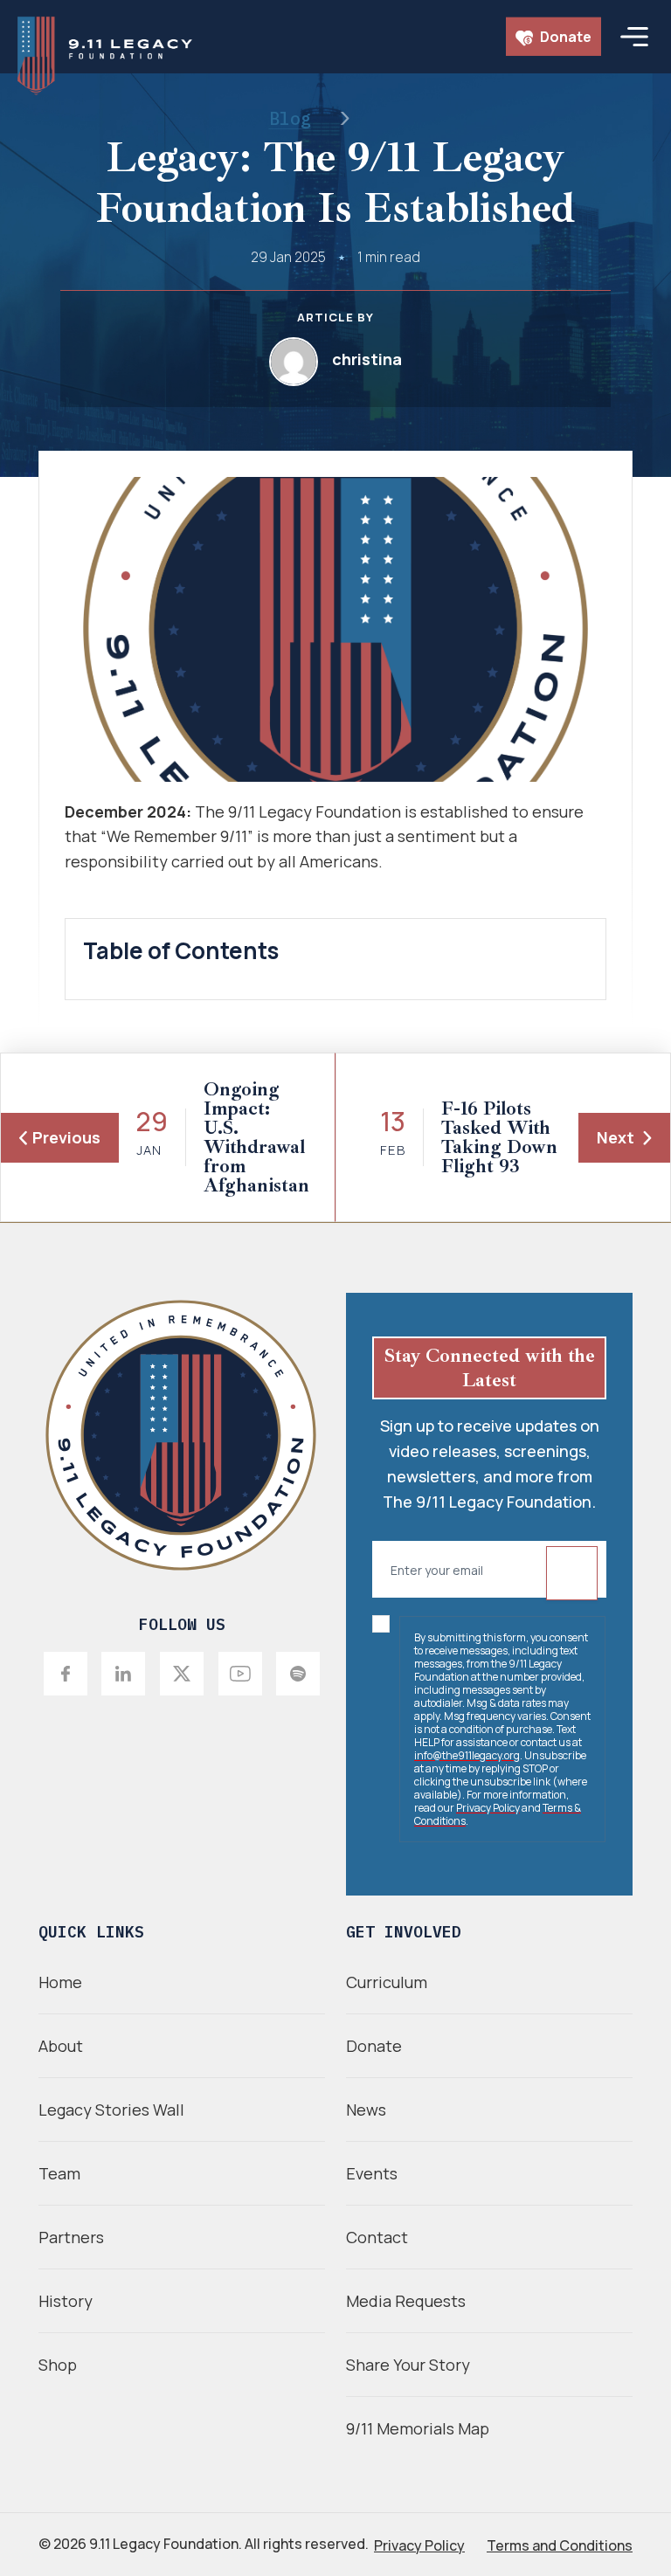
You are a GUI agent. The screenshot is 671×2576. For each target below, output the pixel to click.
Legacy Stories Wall (111, 2110)
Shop (58, 2365)
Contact (377, 2237)
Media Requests (406, 2301)
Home (60, 1982)
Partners (71, 2237)
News (366, 2110)
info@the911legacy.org (467, 1755)
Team (59, 2173)
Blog (290, 118)
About (61, 2046)
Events (372, 2173)
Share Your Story (408, 2365)
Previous (66, 1137)
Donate (564, 37)
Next (616, 1137)
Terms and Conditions (560, 2545)
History (66, 2301)
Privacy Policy (488, 1808)
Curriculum (387, 1982)
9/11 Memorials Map (418, 2428)
